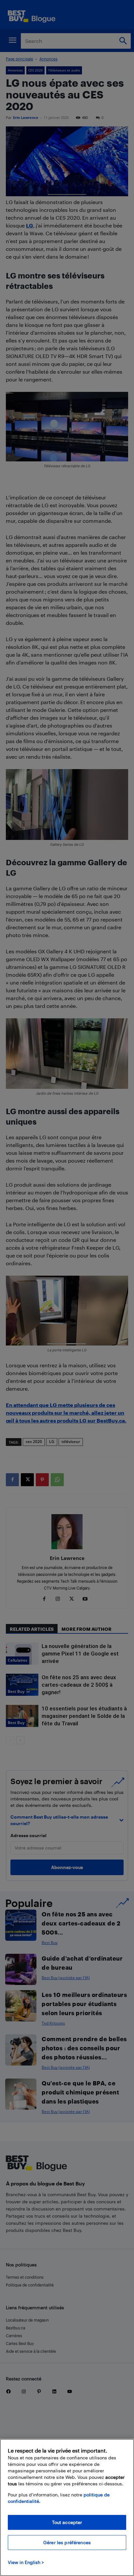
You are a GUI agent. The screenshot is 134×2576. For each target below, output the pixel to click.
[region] (67, 2507)
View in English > (26, 2562)
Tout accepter (67, 2522)
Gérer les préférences (67, 2542)
